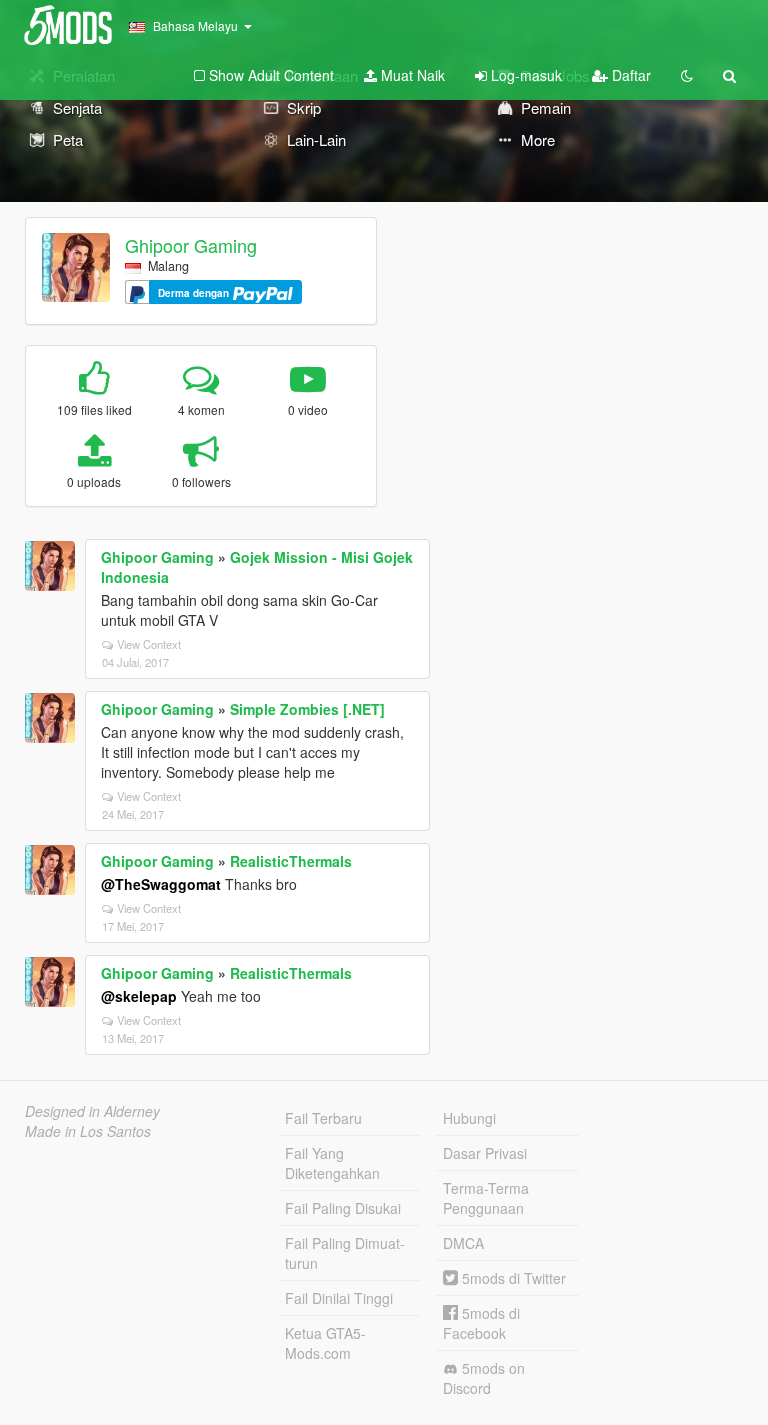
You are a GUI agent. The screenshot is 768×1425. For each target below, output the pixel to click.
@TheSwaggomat (161, 884)
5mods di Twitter (512, 1278)
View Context (149, 644)
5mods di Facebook (481, 1323)
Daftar (629, 75)
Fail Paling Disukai (343, 1208)
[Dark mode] (687, 75)
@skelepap (139, 996)
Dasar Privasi (485, 1153)
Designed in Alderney (92, 1111)
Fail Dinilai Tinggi (339, 1298)
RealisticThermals (291, 861)
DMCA (463, 1243)
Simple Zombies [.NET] (307, 709)
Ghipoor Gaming (191, 245)
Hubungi (469, 1118)
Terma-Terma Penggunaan (486, 1198)
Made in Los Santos (88, 1131)
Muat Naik (411, 75)
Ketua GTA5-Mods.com (325, 1343)
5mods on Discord (484, 1378)
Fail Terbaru (323, 1118)
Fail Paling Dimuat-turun (345, 1253)
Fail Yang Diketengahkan (332, 1163)
